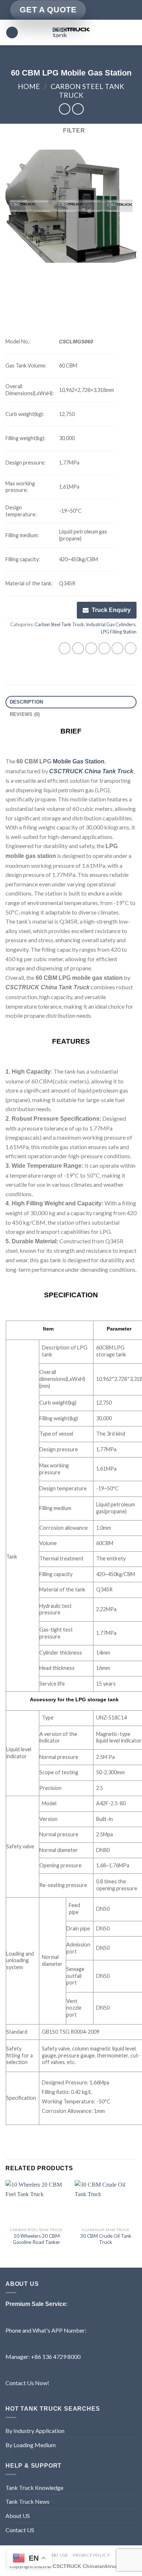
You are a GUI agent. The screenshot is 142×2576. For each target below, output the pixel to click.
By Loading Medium (31, 2445)
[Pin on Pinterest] (117, 648)
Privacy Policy (91, 2555)
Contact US (20, 2530)
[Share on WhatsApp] (65, 648)
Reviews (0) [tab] (25, 714)
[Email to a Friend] (104, 648)
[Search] (134, 32)
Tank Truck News (27, 2501)
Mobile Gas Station (79, 761)
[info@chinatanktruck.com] (106, 10)
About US (18, 2516)
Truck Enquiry (111, 610)
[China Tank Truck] (71, 32)
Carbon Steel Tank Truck (59, 624)
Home (29, 86)
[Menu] (12, 33)
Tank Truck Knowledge (34, 2488)
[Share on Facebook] (78, 648)
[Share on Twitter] (91, 648)
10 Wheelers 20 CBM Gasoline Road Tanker (36, 2239)
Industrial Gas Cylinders (111, 624)
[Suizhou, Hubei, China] (94, 10)
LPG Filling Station (119, 632)
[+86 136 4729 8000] (129, 10)
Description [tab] (27, 702)
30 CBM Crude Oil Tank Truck (106, 2239)
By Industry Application (35, 2431)
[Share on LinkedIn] (131, 648)
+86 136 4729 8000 (56, 2356)
